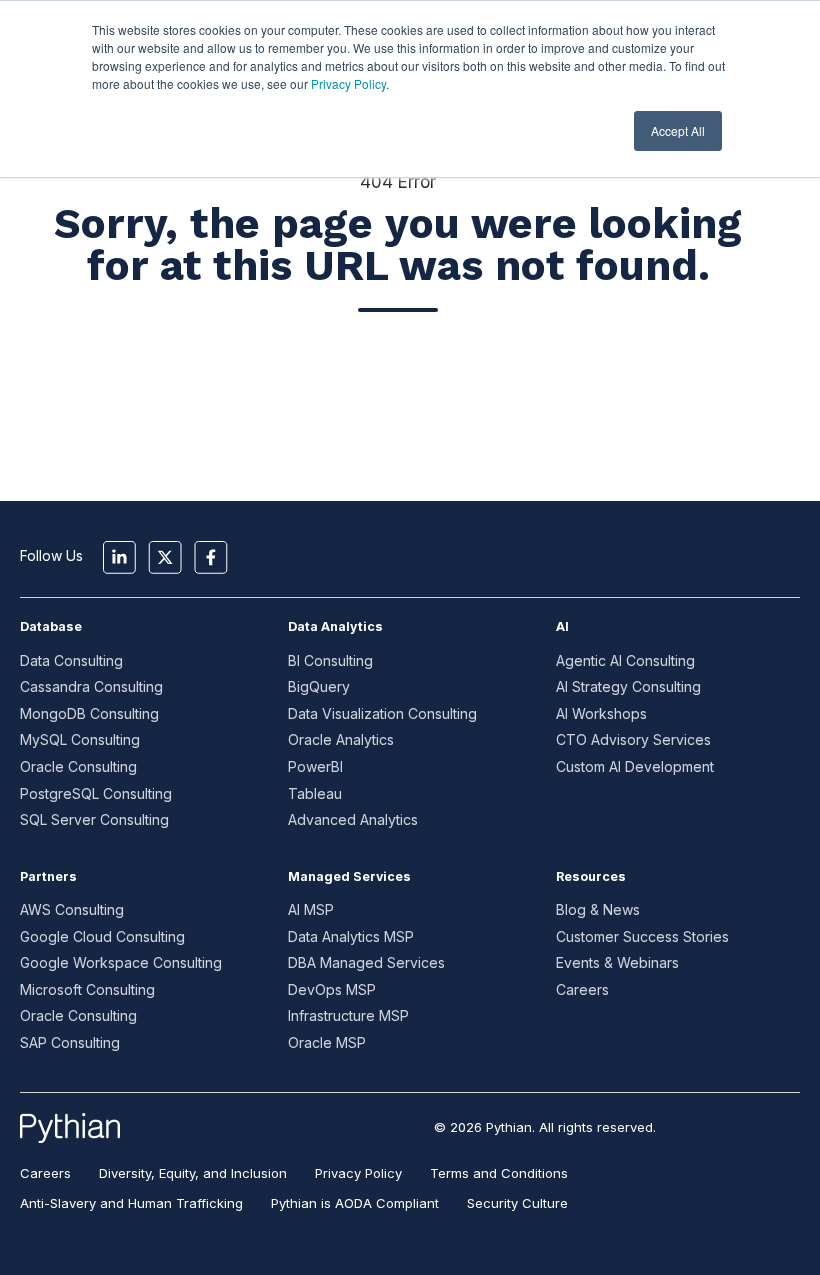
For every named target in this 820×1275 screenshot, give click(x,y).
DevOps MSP (332, 989)
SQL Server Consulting (94, 819)
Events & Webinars (617, 962)
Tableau (315, 793)
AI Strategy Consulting (628, 686)
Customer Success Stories (642, 936)
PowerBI (315, 766)
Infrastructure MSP (348, 1015)
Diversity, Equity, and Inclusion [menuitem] (193, 1173)
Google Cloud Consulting (102, 936)
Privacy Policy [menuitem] (358, 1173)
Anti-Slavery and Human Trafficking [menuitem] (131, 1203)
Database (51, 626)
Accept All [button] (678, 130)
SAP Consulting (70, 1042)
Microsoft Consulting (87, 989)
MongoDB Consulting (89, 713)
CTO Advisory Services (633, 739)
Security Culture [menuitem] (517, 1203)
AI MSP (311, 909)
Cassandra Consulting (91, 686)
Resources (591, 876)
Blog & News (598, 909)
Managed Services (349, 876)
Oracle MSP (327, 1042)
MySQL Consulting (80, 739)
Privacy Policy (348, 83)
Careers (582, 989)
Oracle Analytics (341, 739)
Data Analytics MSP (351, 936)
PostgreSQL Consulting (96, 793)
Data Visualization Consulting (382, 713)
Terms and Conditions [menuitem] (499, 1173)
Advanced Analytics (353, 819)
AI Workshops (601, 713)
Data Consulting (71, 660)
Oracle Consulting (78, 766)
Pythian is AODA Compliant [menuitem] (355, 1203)
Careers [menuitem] (45, 1173)
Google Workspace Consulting (121, 962)
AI (562, 626)
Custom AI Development (635, 766)
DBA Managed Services (366, 962)
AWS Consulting (72, 909)
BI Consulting (330, 660)
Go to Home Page (398, 381)
